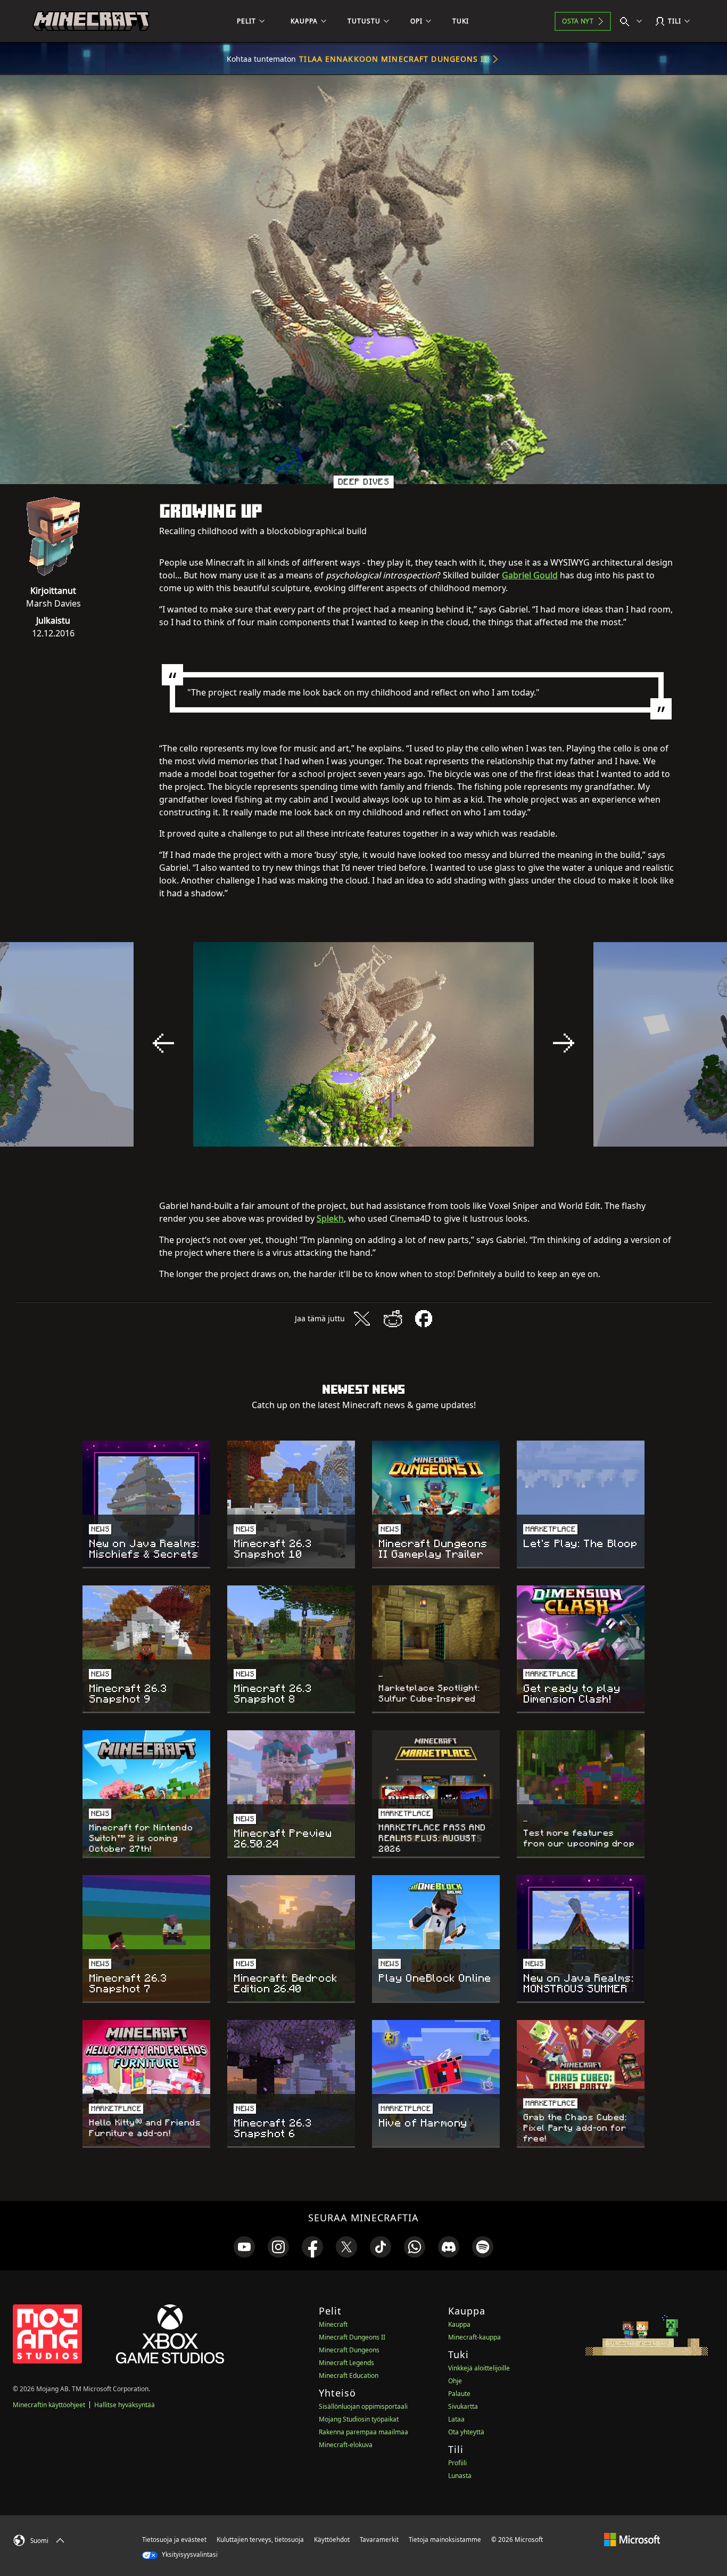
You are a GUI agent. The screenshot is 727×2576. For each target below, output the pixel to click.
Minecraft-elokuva (346, 2445)
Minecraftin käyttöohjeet (49, 2405)
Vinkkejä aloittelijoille (479, 2368)
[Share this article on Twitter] (362, 1319)
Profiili (457, 2463)
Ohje (455, 2381)
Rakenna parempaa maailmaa (363, 2432)
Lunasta (460, 2476)
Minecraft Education (349, 2375)
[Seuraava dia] (564, 1043)
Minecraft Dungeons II (352, 2337)
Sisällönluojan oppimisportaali (363, 2406)
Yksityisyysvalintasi (189, 2554)
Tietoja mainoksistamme (445, 2540)
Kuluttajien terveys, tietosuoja (260, 2540)
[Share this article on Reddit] (393, 1319)
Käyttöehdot (332, 2540)
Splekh (330, 1219)
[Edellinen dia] (163, 1043)
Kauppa (459, 2324)
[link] (244, 2247)
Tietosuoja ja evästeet (174, 2540)
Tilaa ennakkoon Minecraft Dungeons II (393, 59)
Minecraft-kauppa (474, 2337)
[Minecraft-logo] (91, 21)
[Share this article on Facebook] (424, 1319)
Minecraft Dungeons (349, 2350)
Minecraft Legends (346, 2363)
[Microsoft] (632, 2539)
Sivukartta (463, 2406)
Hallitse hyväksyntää (125, 2405)
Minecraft (333, 2324)
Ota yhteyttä (466, 2432)
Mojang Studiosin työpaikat (359, 2419)
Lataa (456, 2419)
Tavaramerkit (379, 2540)
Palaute (459, 2394)
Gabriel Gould (530, 575)
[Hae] (633, 21)
